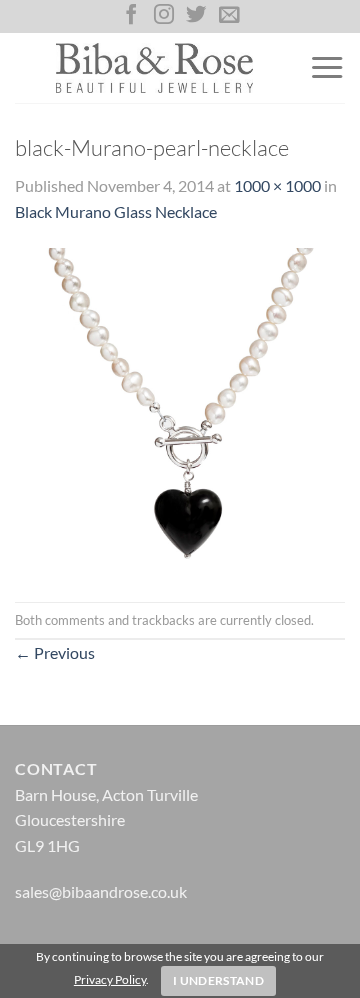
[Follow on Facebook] (131, 16)
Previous (55, 652)
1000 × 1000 (277, 185)
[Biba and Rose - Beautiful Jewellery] (154, 68)
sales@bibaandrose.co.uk (101, 891)
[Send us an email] (229, 16)
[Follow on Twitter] (196, 16)
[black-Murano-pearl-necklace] (180, 410)
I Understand (218, 980)
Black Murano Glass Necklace (116, 211)
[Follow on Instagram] (164, 16)
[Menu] (327, 68)
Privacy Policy (110, 979)
